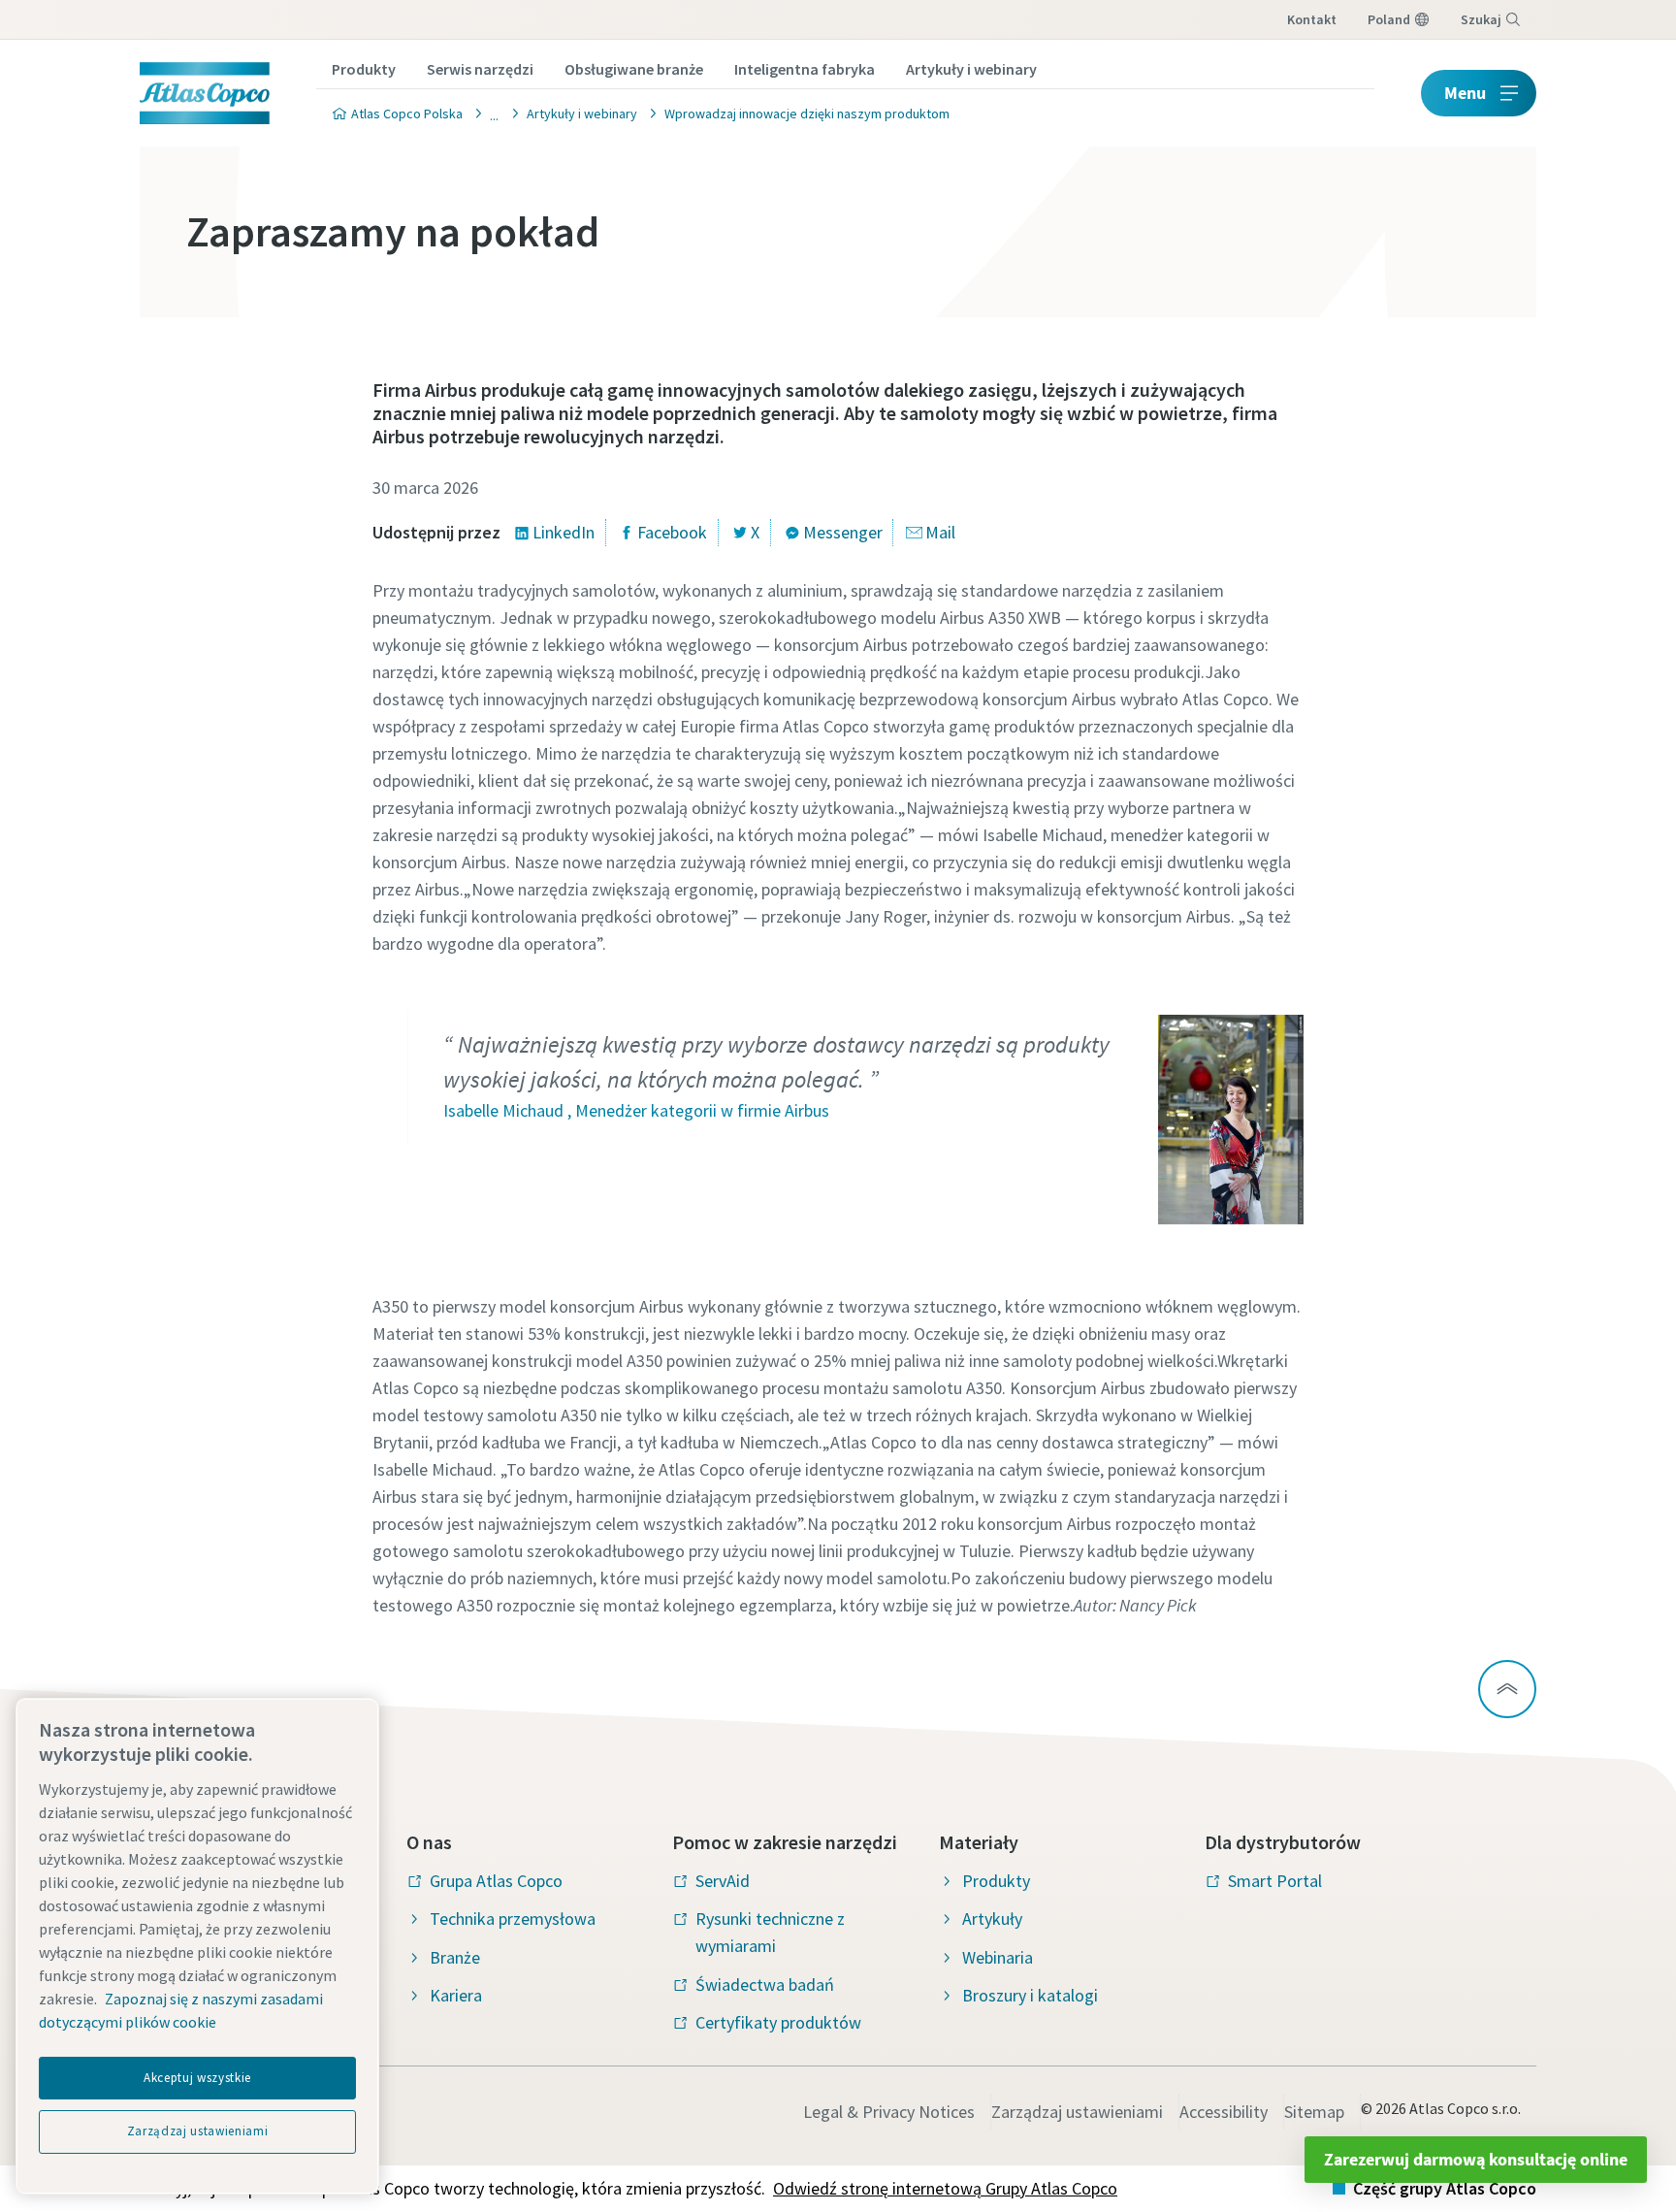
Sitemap (1314, 2112)
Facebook (672, 532)
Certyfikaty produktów (778, 2022)
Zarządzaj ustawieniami (1077, 2112)
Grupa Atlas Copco (496, 1881)
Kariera (456, 1995)
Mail (940, 532)
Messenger (843, 532)
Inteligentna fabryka (805, 69)
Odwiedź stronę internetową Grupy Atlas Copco (945, 2188)
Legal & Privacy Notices (889, 2112)
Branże (455, 1957)
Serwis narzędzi (480, 69)
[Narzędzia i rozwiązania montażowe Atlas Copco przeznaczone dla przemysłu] (489, 113)
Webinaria (998, 1957)
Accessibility (1224, 2112)
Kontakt (1312, 19)
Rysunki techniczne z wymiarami (770, 1932)
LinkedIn (564, 532)
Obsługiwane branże (634, 69)
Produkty (364, 69)
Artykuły (992, 1919)
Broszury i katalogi (1030, 1995)
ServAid (723, 1881)
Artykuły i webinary (971, 69)
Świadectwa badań (765, 1984)
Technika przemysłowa (513, 1919)
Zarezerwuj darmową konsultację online (1476, 2159)
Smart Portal (1275, 1881)
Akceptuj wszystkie (197, 2078)
